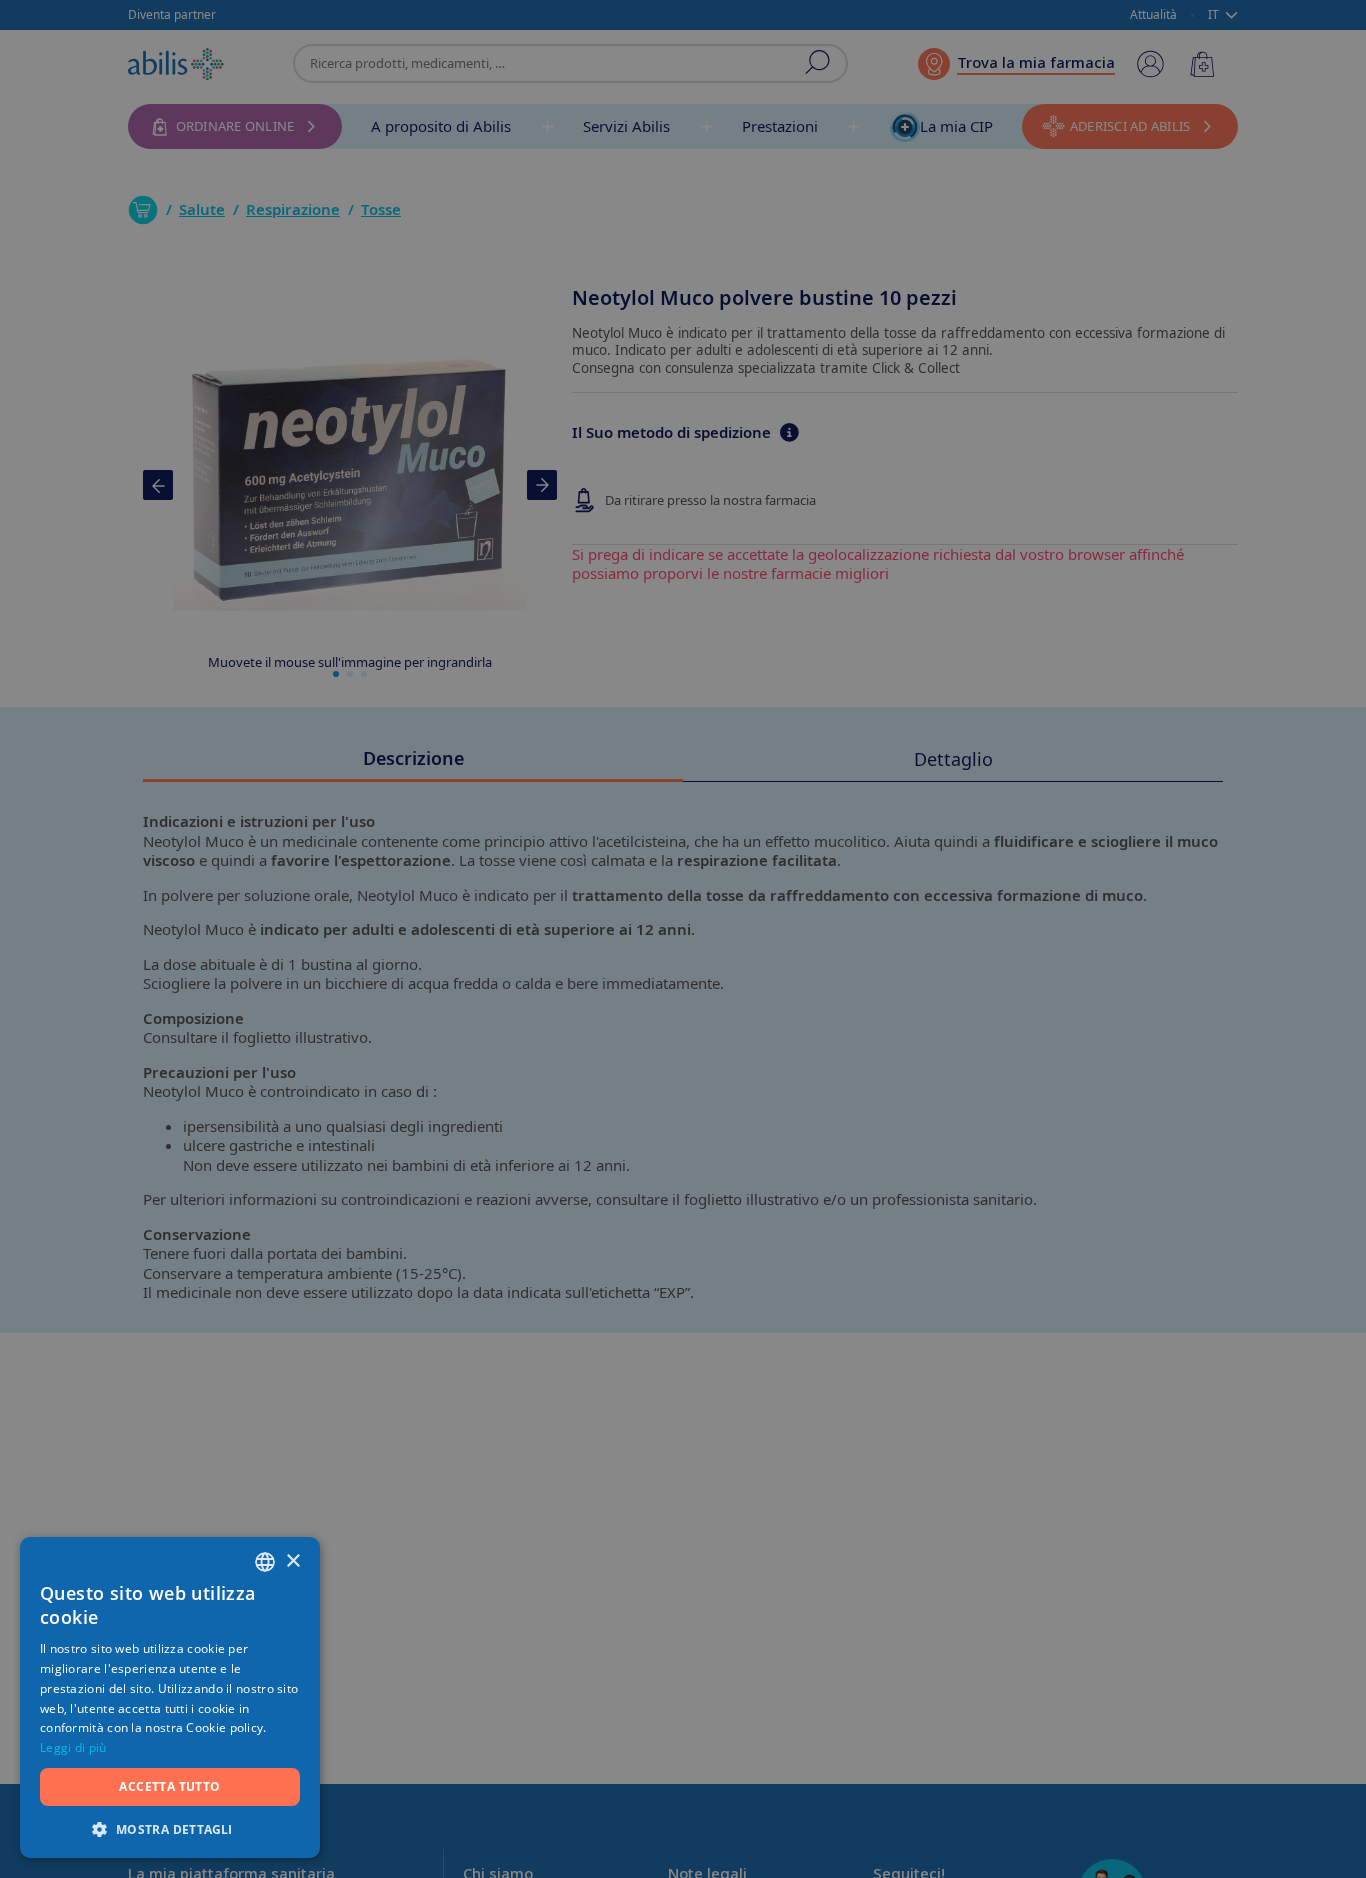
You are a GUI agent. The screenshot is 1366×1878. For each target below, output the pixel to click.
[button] (170, 1828)
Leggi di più (73, 1747)
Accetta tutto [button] (169, 1786)
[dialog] (683, 939)
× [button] (292, 1561)
